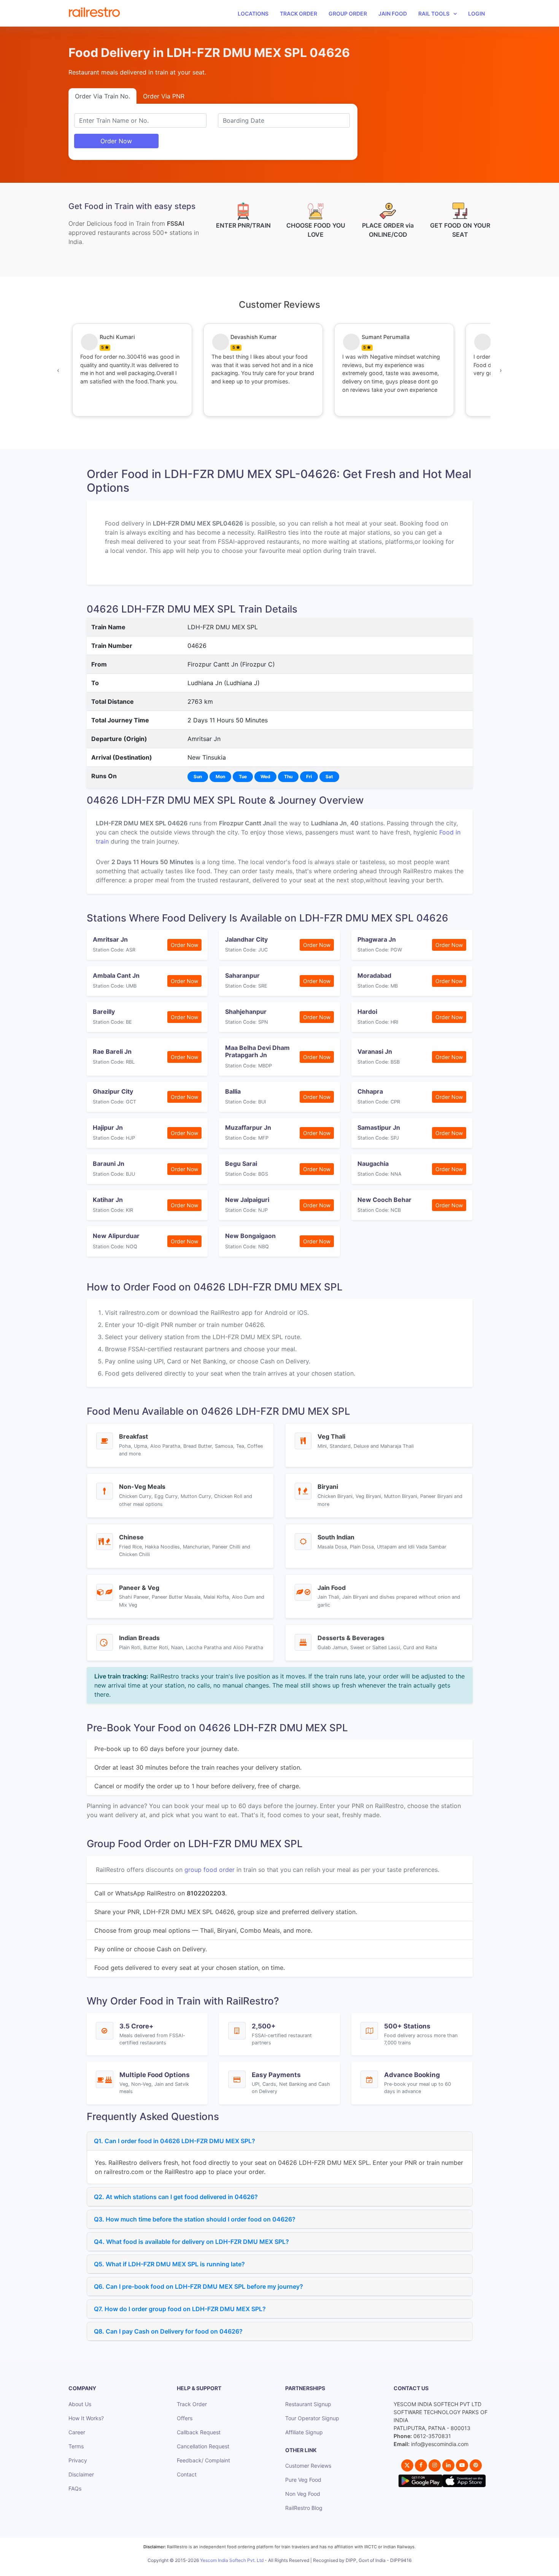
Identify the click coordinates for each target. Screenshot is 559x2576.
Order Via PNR (164, 96)
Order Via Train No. (102, 96)
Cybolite (286, 2569)
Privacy (78, 2460)
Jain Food (393, 13)
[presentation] (58, 370)
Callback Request (199, 2432)
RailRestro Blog (304, 2508)
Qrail (304, 2569)
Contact (187, 2474)
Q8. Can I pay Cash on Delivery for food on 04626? (168, 2331)
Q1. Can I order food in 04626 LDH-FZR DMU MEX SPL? (175, 2141)
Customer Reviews (308, 2466)
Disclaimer (81, 2474)
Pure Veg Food (303, 2480)
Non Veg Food (303, 2494)
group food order (210, 1870)
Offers (185, 2418)
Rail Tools (434, 13)
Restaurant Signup (308, 2404)
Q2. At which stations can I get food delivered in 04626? (176, 2197)
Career (77, 2432)
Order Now (116, 141)
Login (476, 13)
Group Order (348, 13)
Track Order (299, 13)
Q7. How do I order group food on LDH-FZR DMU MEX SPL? (180, 2309)
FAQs (75, 2488)
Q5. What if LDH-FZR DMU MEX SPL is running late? (169, 2264)
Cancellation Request (203, 2446)
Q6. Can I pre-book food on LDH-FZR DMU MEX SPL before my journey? (199, 2286)
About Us (80, 2404)
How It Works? (86, 2418)
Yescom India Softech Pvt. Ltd (232, 2560)
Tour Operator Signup (312, 2418)
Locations (253, 13)
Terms (76, 2446)
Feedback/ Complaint (203, 2460)
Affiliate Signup (304, 2432)
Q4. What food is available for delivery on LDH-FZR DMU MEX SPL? (191, 2242)
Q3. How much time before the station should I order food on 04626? (195, 2219)
